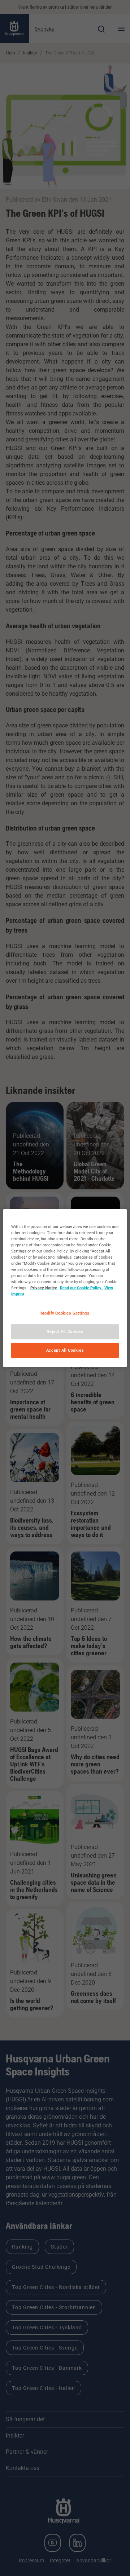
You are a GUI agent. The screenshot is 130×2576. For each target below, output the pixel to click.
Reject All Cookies (65, 1331)
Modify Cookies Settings (65, 1313)
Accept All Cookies (65, 1350)
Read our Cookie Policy (81, 1288)
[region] (65, 1288)
